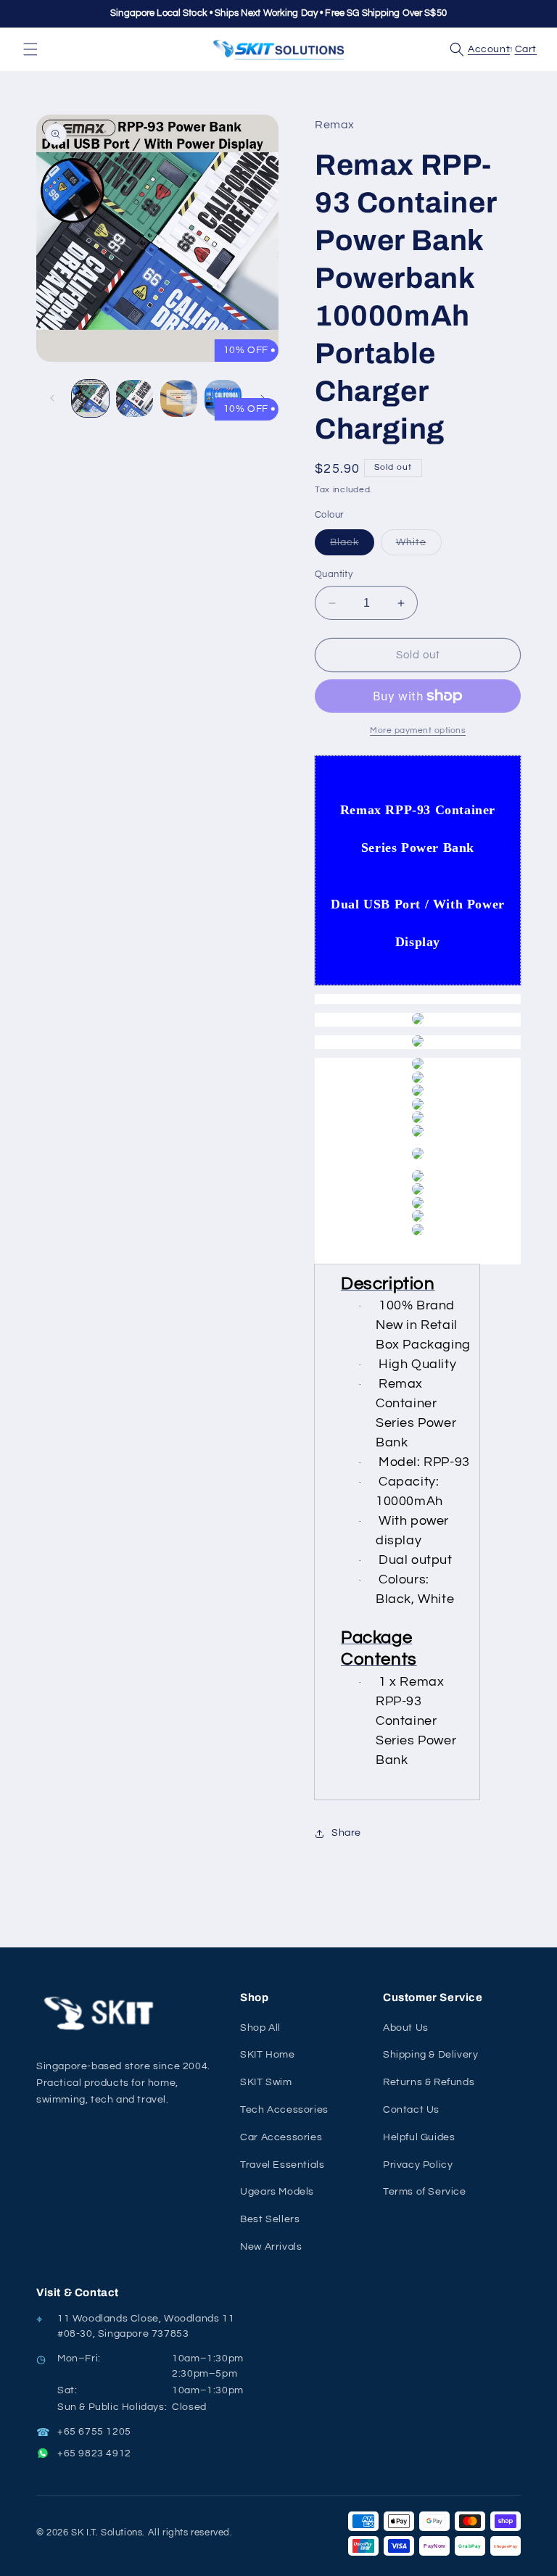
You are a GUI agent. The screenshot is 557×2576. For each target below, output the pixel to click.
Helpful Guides (419, 2137)
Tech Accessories (284, 2110)
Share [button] (346, 1833)
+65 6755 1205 (94, 2432)
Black (352, 546)
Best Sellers (270, 2219)
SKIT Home (267, 2055)
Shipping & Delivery (430, 2055)
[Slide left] (52, 398)
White (419, 546)
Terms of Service (425, 2192)
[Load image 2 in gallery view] (135, 398)
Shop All (260, 2028)
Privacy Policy (418, 2165)
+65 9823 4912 (94, 2453)
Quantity (334, 574)
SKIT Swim (266, 2082)
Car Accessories (281, 2137)
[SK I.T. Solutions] (102, 2014)
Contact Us (411, 2110)
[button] (30, 49)
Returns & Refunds (429, 2082)
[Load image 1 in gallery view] (90, 398)
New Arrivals (271, 2247)
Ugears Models (277, 2192)
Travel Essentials (282, 2165)
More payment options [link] (418, 730)
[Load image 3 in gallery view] (179, 398)
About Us (406, 2028)
